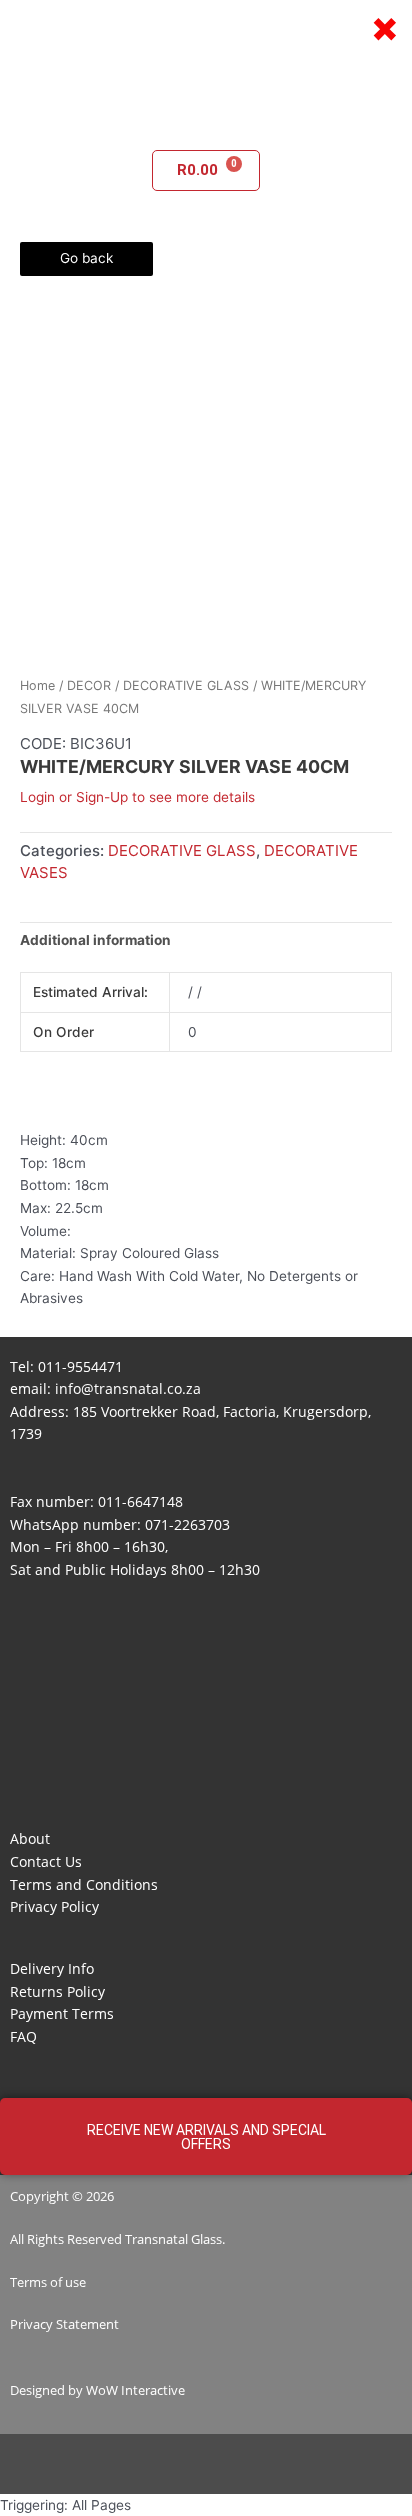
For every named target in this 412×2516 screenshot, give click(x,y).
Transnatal (156, 2239)
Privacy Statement (64, 2324)
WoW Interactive (135, 2390)
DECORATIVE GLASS (186, 685)
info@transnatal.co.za (128, 1388)
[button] (206, 121)
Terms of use (48, 2282)
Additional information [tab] (95, 940)
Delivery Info (52, 1968)
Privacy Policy (54, 1906)
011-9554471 (80, 1366)
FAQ (23, 2036)
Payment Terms (62, 2013)
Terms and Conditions (84, 1884)
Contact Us (46, 1861)
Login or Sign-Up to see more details (137, 797)
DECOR (89, 685)
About (30, 1838)
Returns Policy (57, 1991)
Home (37, 685)
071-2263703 (187, 1524)
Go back (86, 258)
